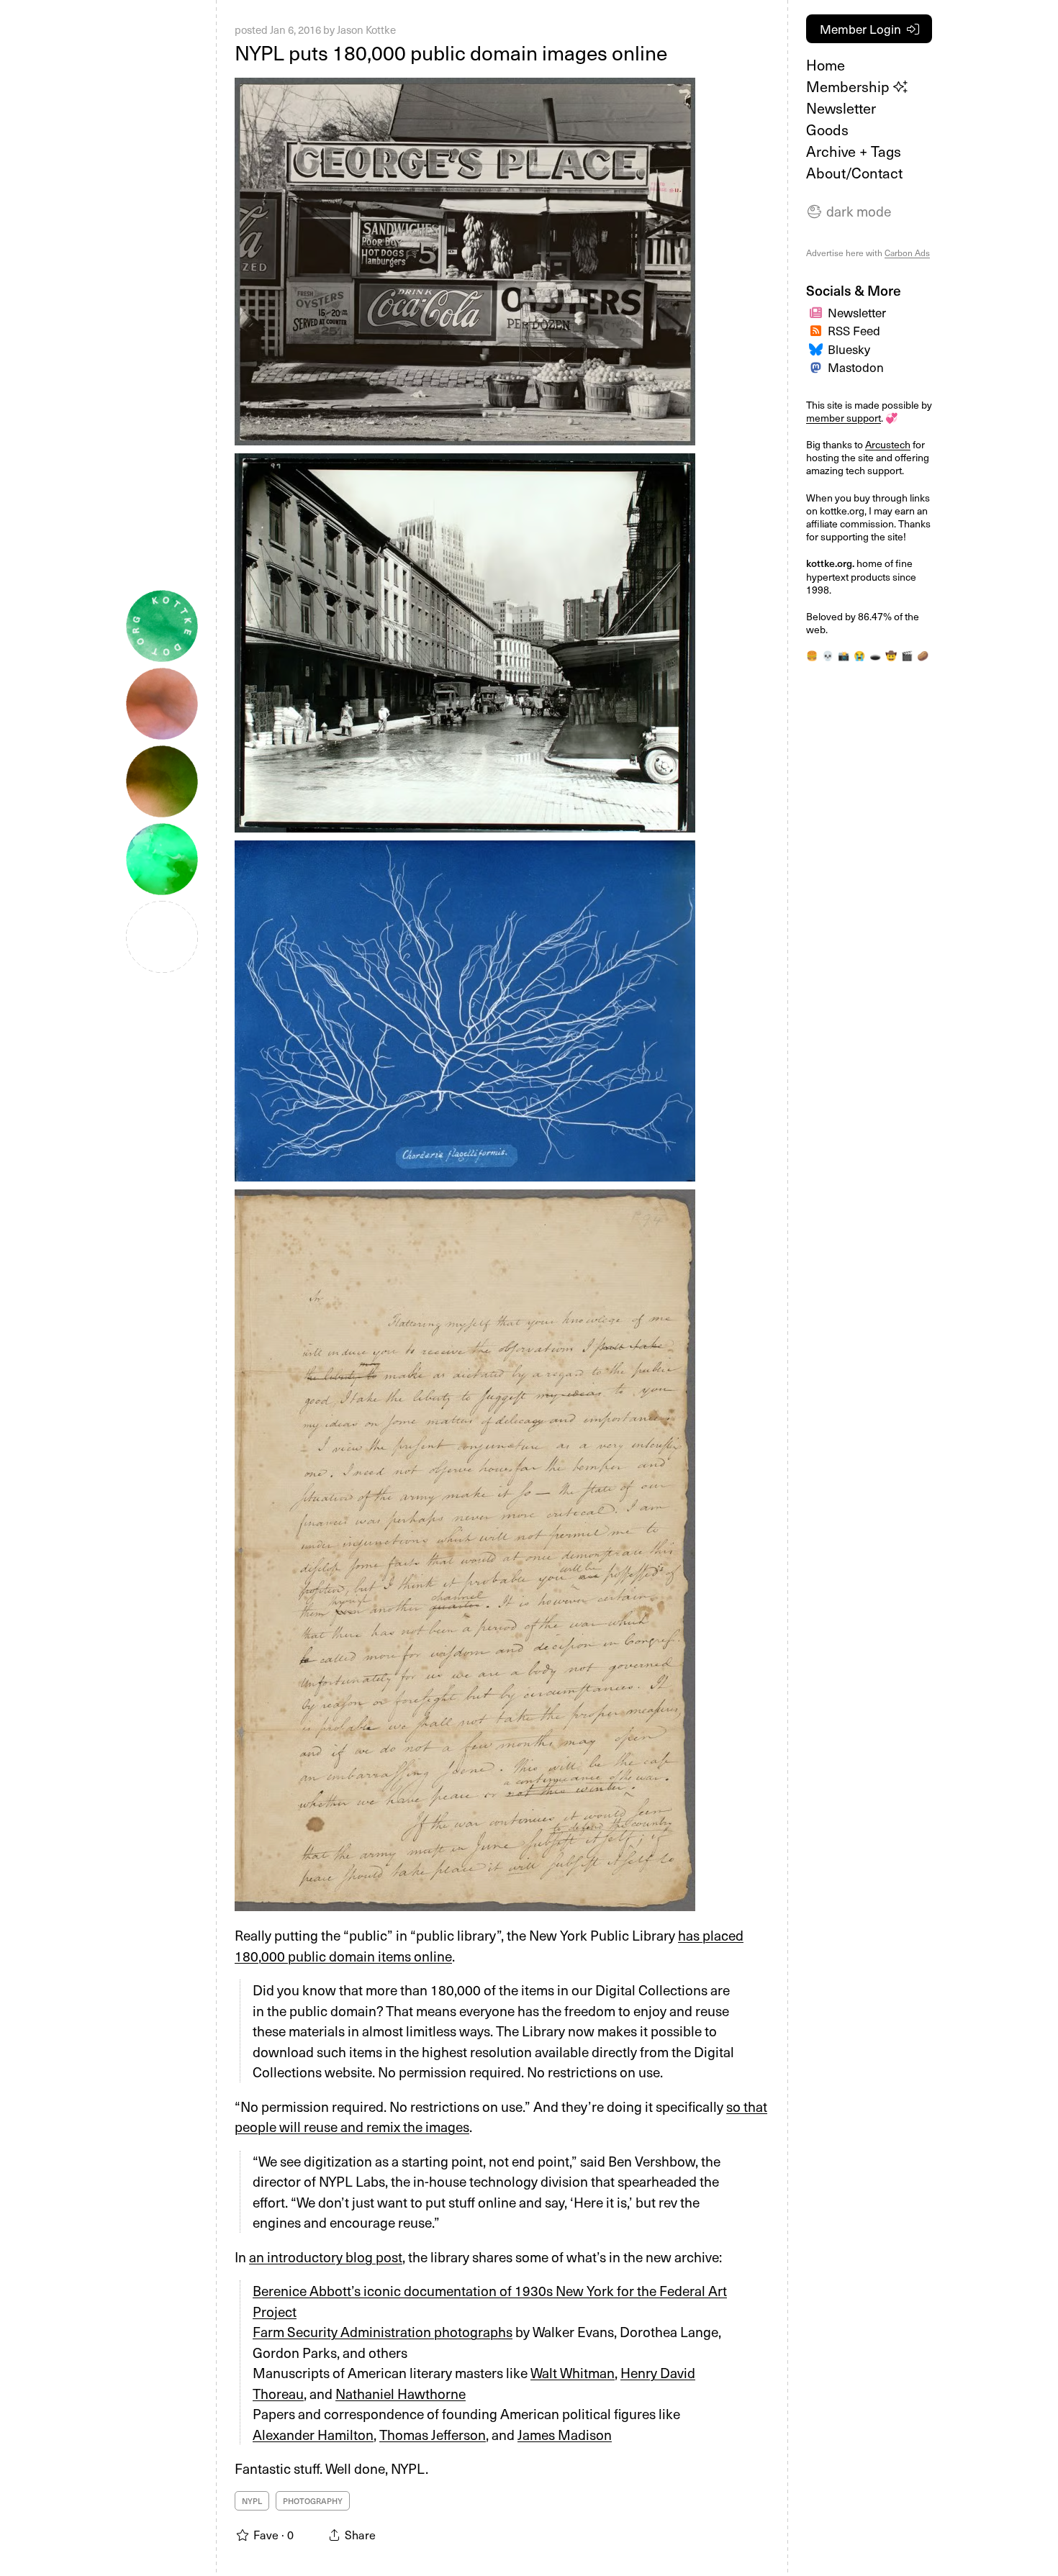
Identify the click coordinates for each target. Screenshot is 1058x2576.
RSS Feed (854, 330)
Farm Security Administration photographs (383, 2331)
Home (826, 65)
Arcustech (888, 444)
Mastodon (856, 367)
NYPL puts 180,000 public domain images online (451, 52)
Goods (827, 130)
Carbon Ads (907, 253)
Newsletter (841, 108)
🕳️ (875, 655)
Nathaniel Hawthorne (401, 2393)
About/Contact (854, 173)
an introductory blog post (326, 2257)
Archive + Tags (854, 151)
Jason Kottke (366, 30)
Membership (850, 86)
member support (844, 418)
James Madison (565, 2434)
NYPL (252, 2501)
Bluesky (849, 349)
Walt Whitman (573, 2372)
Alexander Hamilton (313, 2434)
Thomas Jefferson (433, 2434)
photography (313, 2501)
